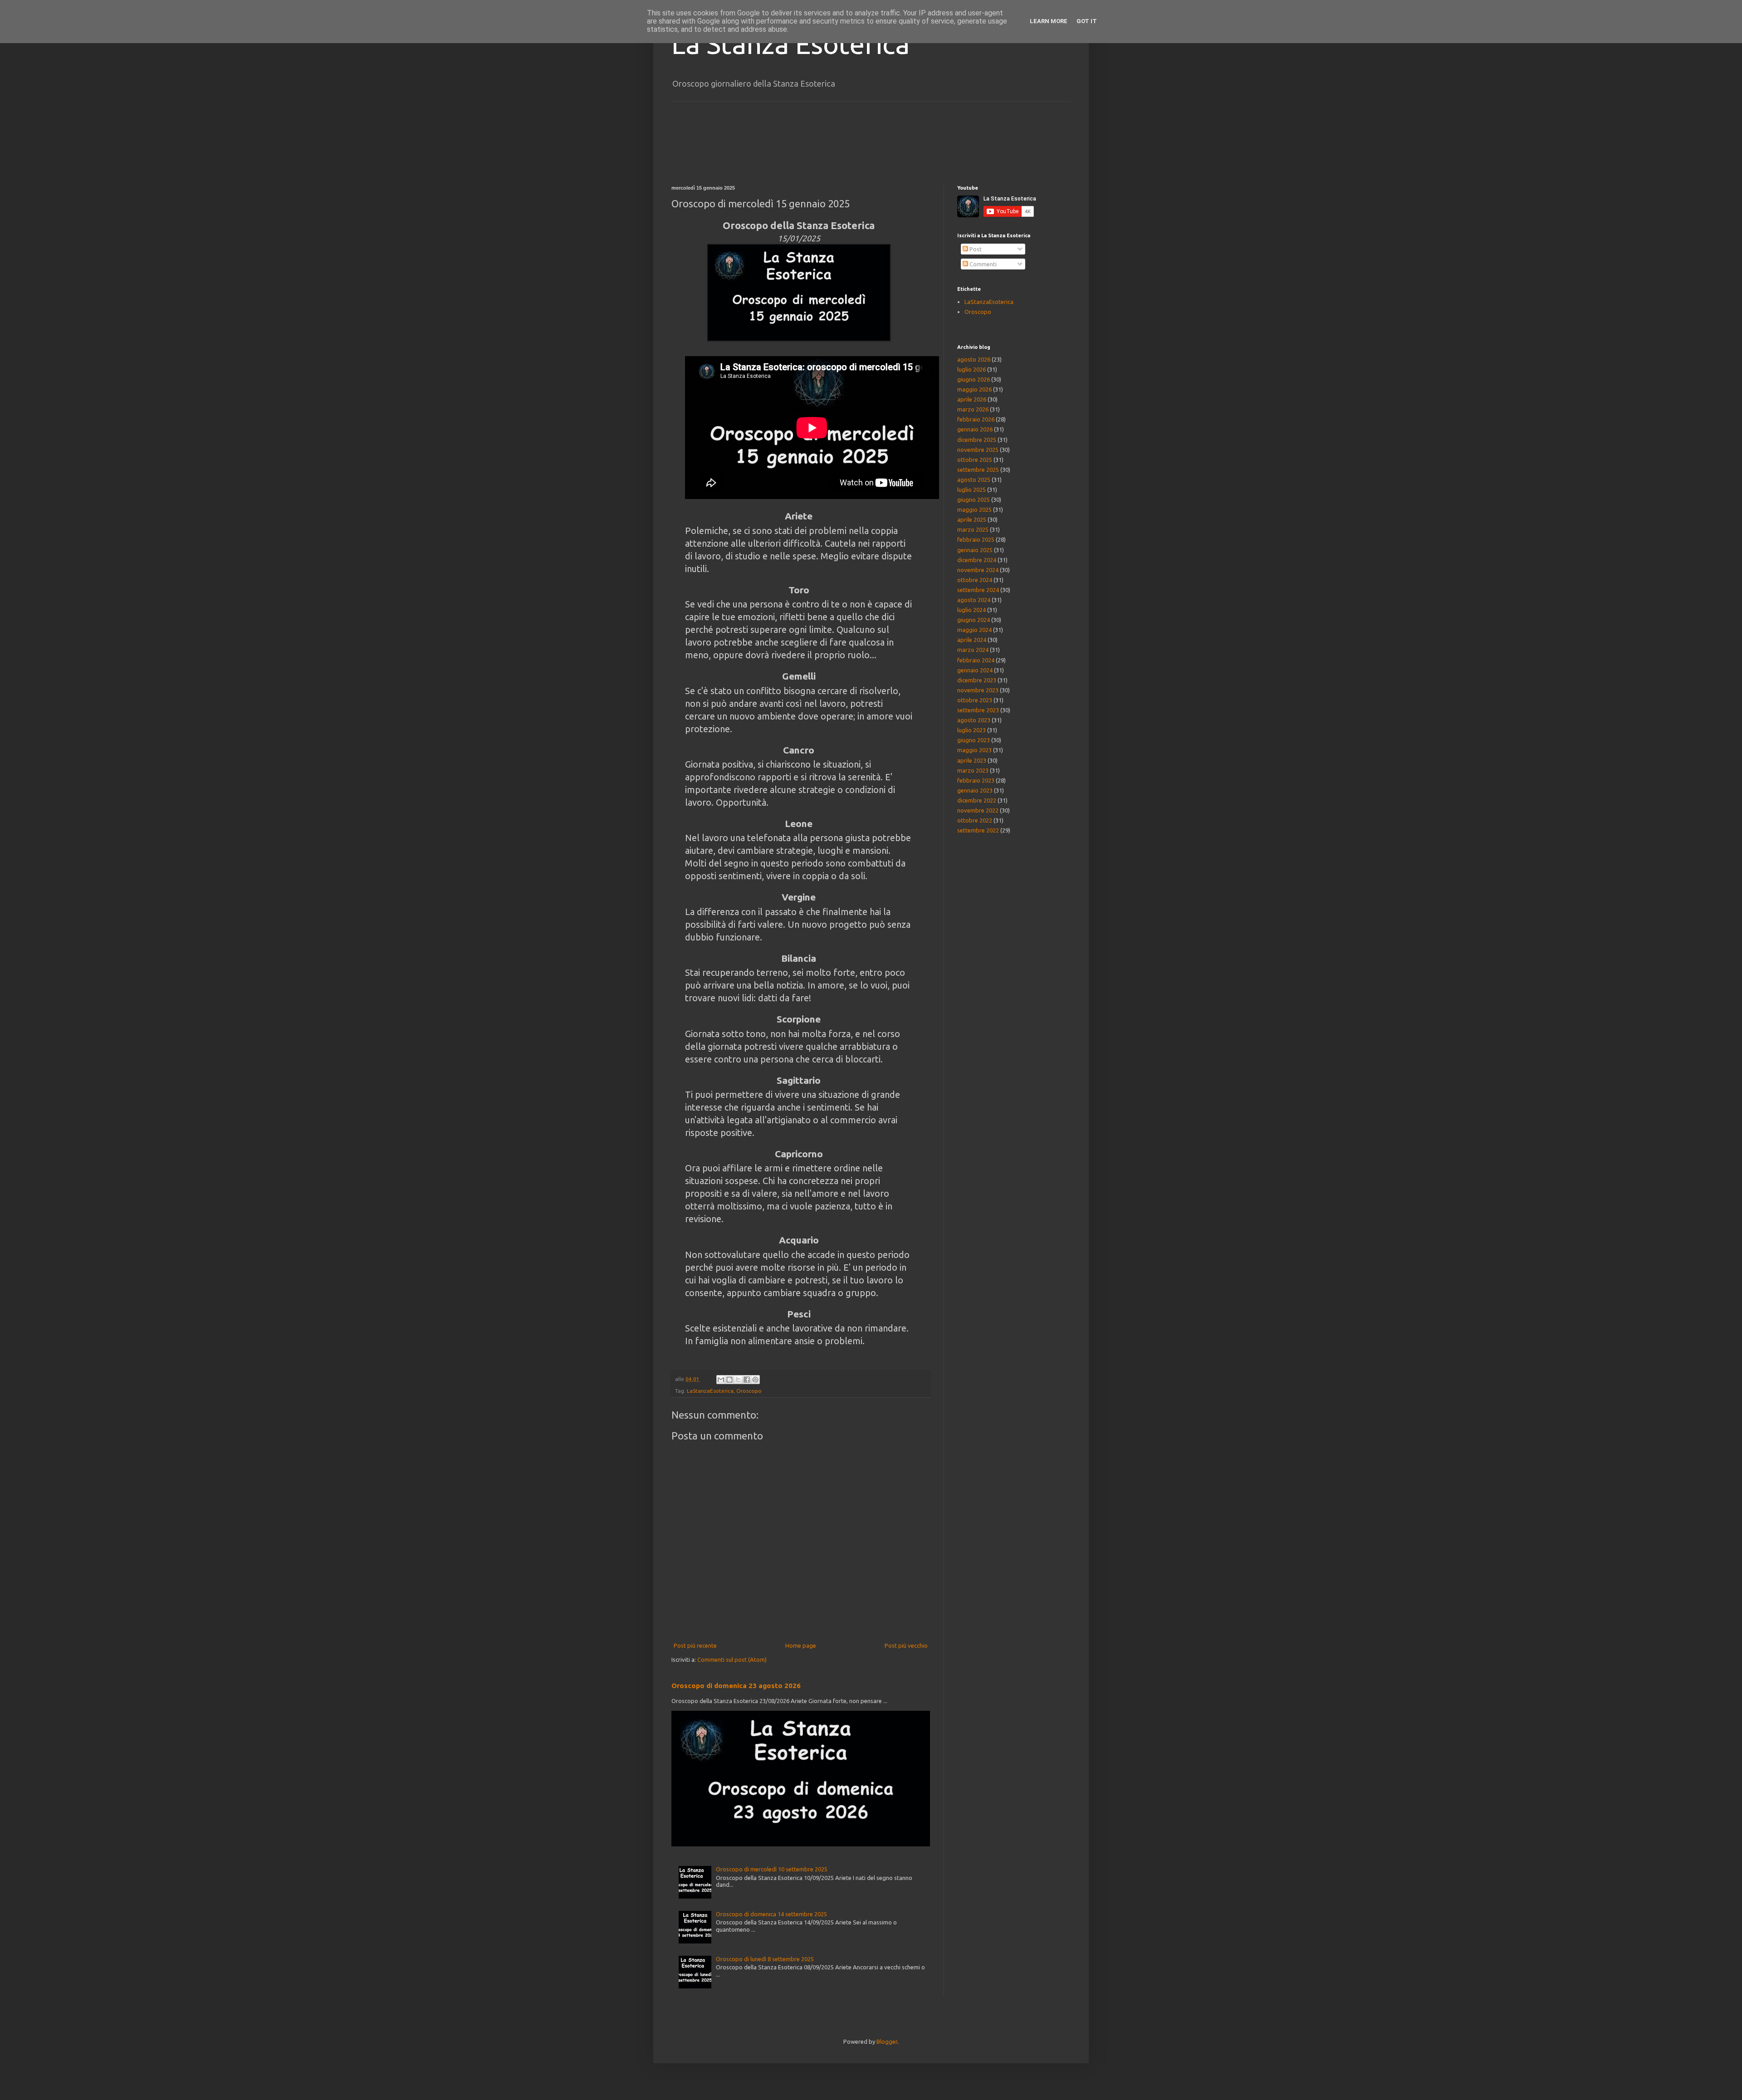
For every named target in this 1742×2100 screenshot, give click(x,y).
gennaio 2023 (975, 790)
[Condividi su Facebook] (747, 1380)
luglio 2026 (971, 369)
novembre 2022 (978, 810)
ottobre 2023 (975, 700)
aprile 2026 (972, 399)
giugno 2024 (974, 620)
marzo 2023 (973, 770)
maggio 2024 (974, 630)
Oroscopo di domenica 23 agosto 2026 (736, 1686)
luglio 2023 (971, 730)
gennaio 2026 (975, 429)
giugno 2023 (974, 740)
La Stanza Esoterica (790, 44)
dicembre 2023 (977, 680)
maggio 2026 (974, 389)
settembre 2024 (978, 590)
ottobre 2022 (975, 820)
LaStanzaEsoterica (710, 1391)
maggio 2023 (974, 750)
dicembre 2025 (977, 440)
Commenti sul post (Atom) (732, 1659)
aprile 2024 (972, 640)
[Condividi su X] (738, 1380)
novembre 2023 (978, 690)
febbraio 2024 (976, 660)
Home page (801, 1645)
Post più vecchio (906, 1645)
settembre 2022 (978, 830)
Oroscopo (749, 1391)
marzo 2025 (973, 529)
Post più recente (695, 1645)
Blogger (887, 2041)
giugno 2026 (974, 379)
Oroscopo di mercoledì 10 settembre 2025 (772, 1869)
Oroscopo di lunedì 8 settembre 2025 (765, 1959)
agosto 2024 (974, 600)
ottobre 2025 (975, 460)
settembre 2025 (978, 470)
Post (975, 249)
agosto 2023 (974, 720)
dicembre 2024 (977, 560)
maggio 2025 (974, 509)
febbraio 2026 (976, 419)
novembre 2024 (978, 570)
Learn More (1049, 21)
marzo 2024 (973, 650)
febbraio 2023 (976, 780)
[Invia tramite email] (721, 1380)
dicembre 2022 (977, 800)
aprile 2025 (972, 519)
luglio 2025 (971, 490)
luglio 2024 (971, 610)
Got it (1087, 21)
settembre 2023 (978, 710)
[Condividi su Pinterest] (755, 1380)
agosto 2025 (974, 480)
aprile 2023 (972, 760)
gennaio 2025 (975, 550)
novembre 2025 (978, 450)
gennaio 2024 (975, 670)
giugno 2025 (974, 499)
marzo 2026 (973, 409)
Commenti (982, 264)
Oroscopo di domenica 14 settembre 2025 (771, 1914)
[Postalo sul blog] (729, 1380)
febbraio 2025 (976, 539)
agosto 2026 (974, 359)
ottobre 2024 (975, 580)
